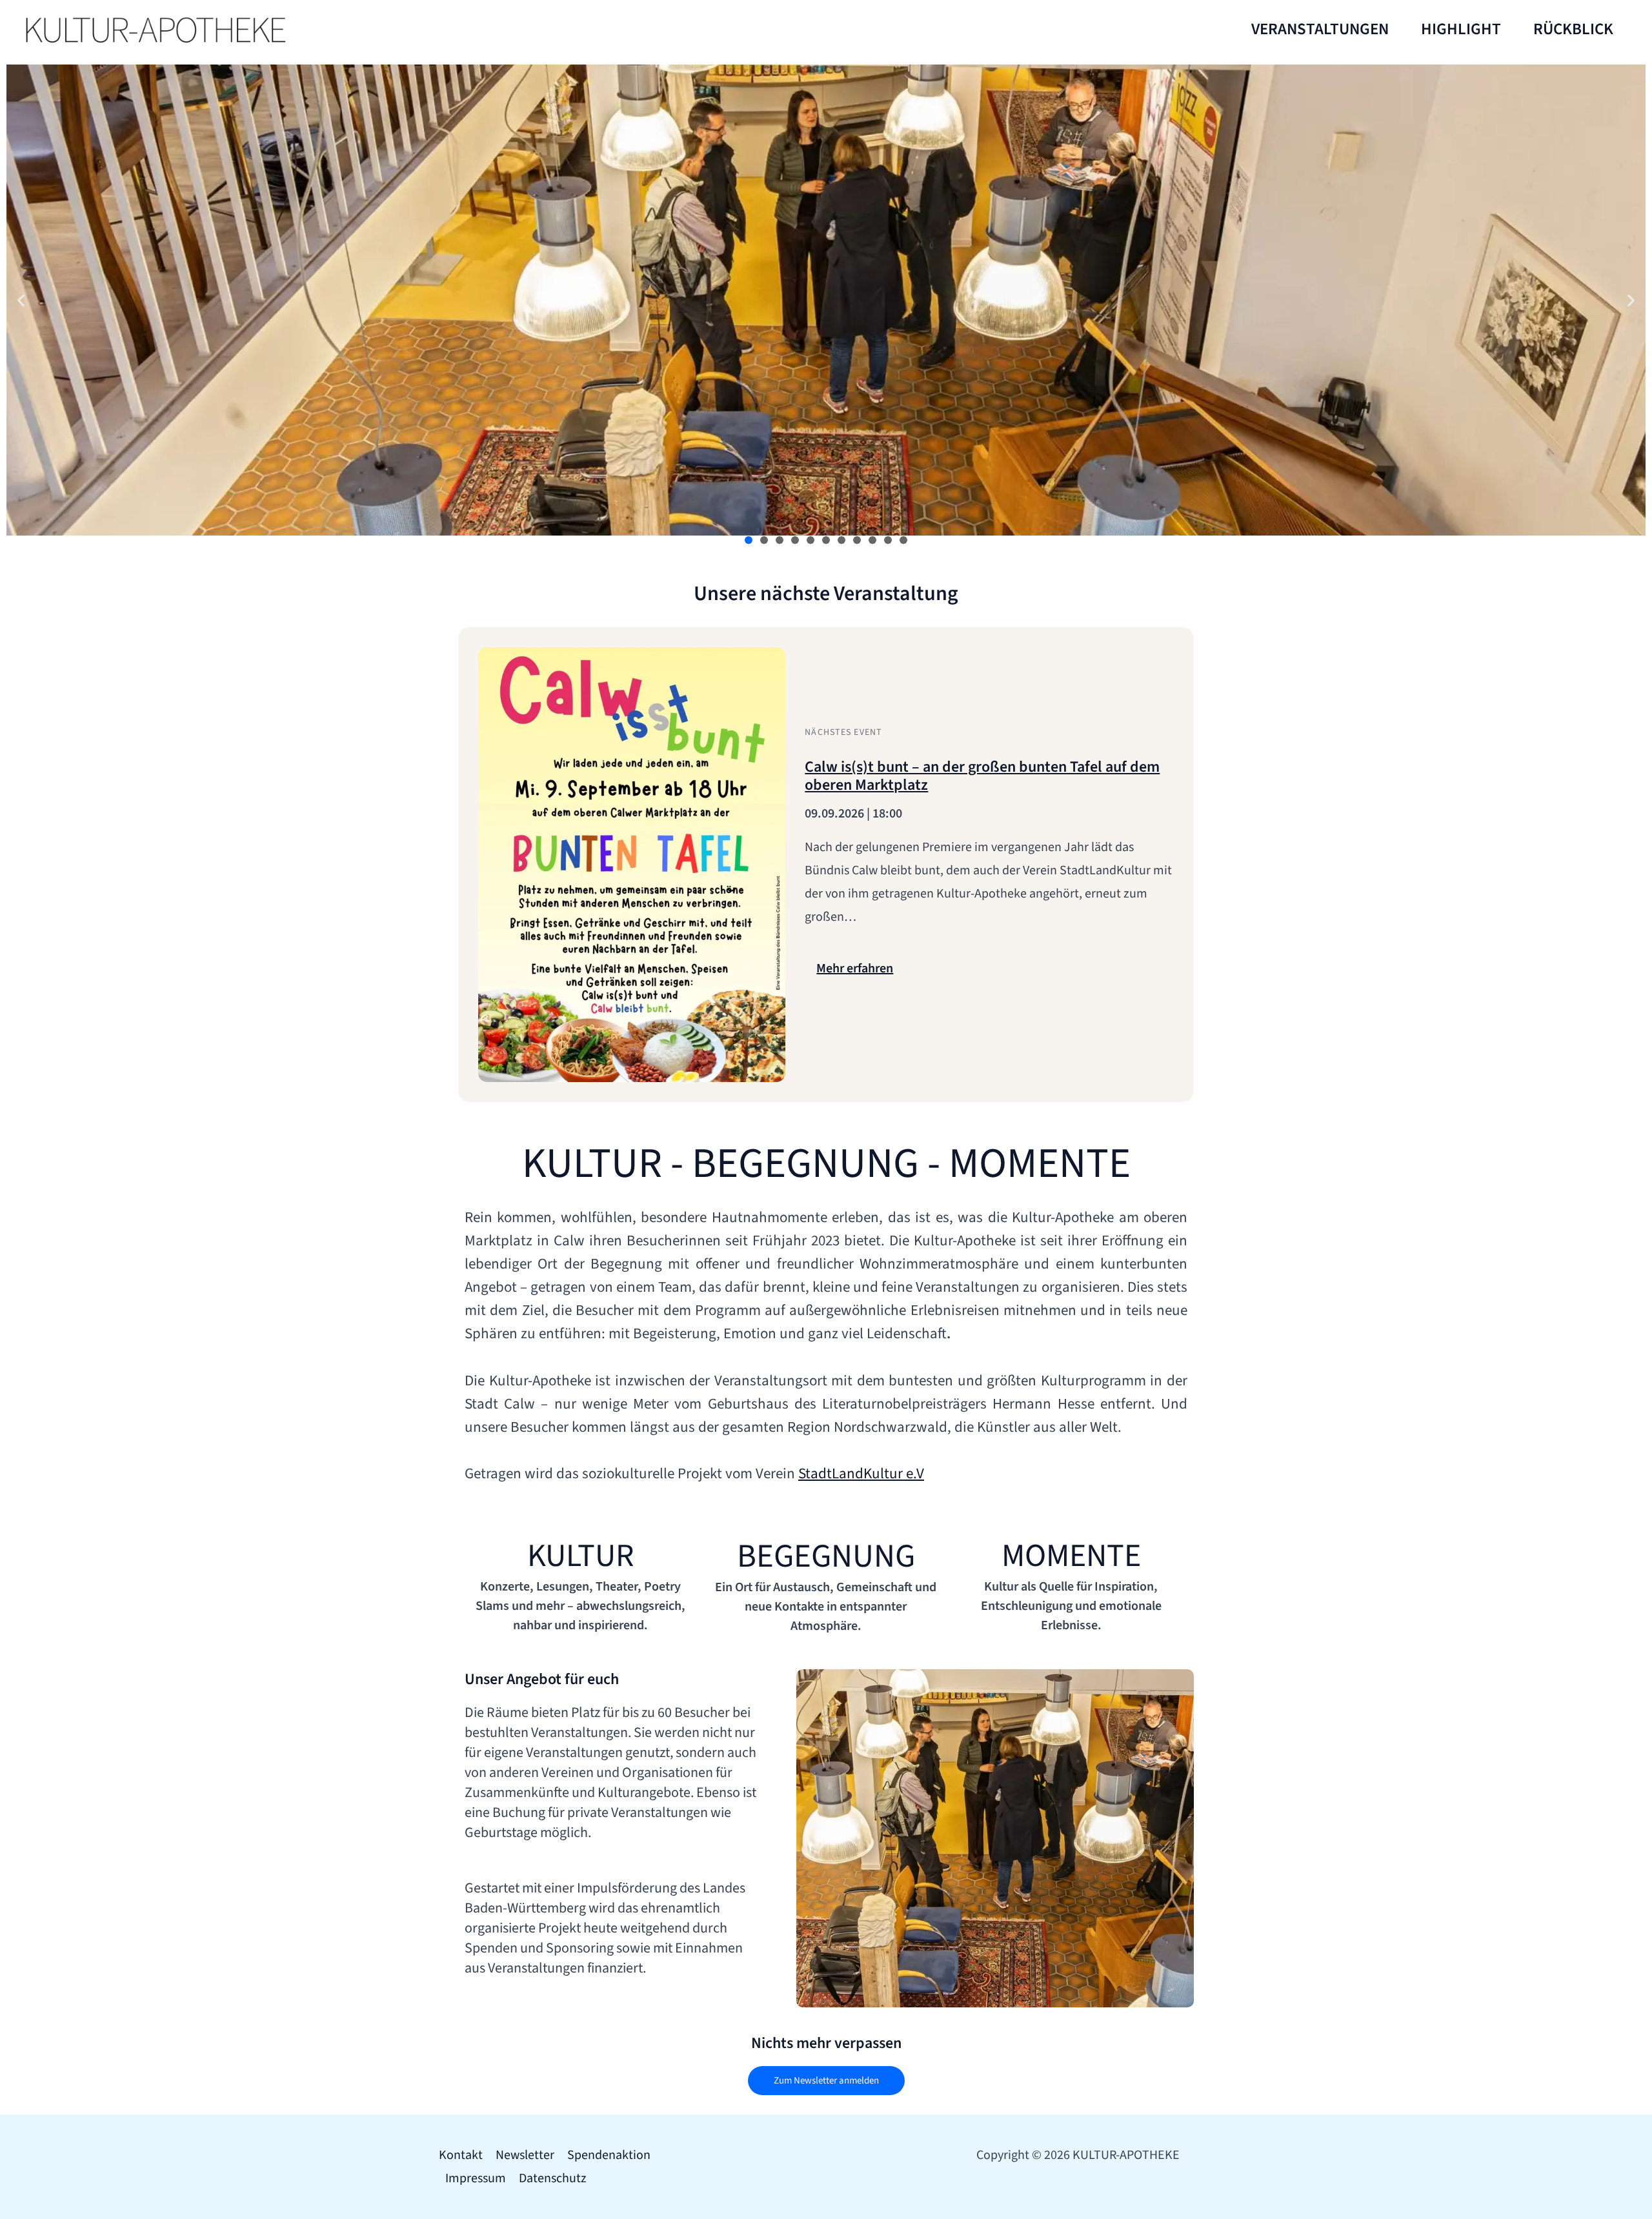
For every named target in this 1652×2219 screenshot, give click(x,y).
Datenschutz (553, 2178)
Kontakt (461, 2155)
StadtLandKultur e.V (861, 1473)
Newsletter (525, 2155)
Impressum (476, 2178)
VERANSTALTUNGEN (1320, 29)
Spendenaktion (609, 2155)
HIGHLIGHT (1461, 29)
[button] (21, 300)
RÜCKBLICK (1573, 29)
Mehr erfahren (855, 969)
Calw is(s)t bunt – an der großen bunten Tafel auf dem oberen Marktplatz (982, 776)
